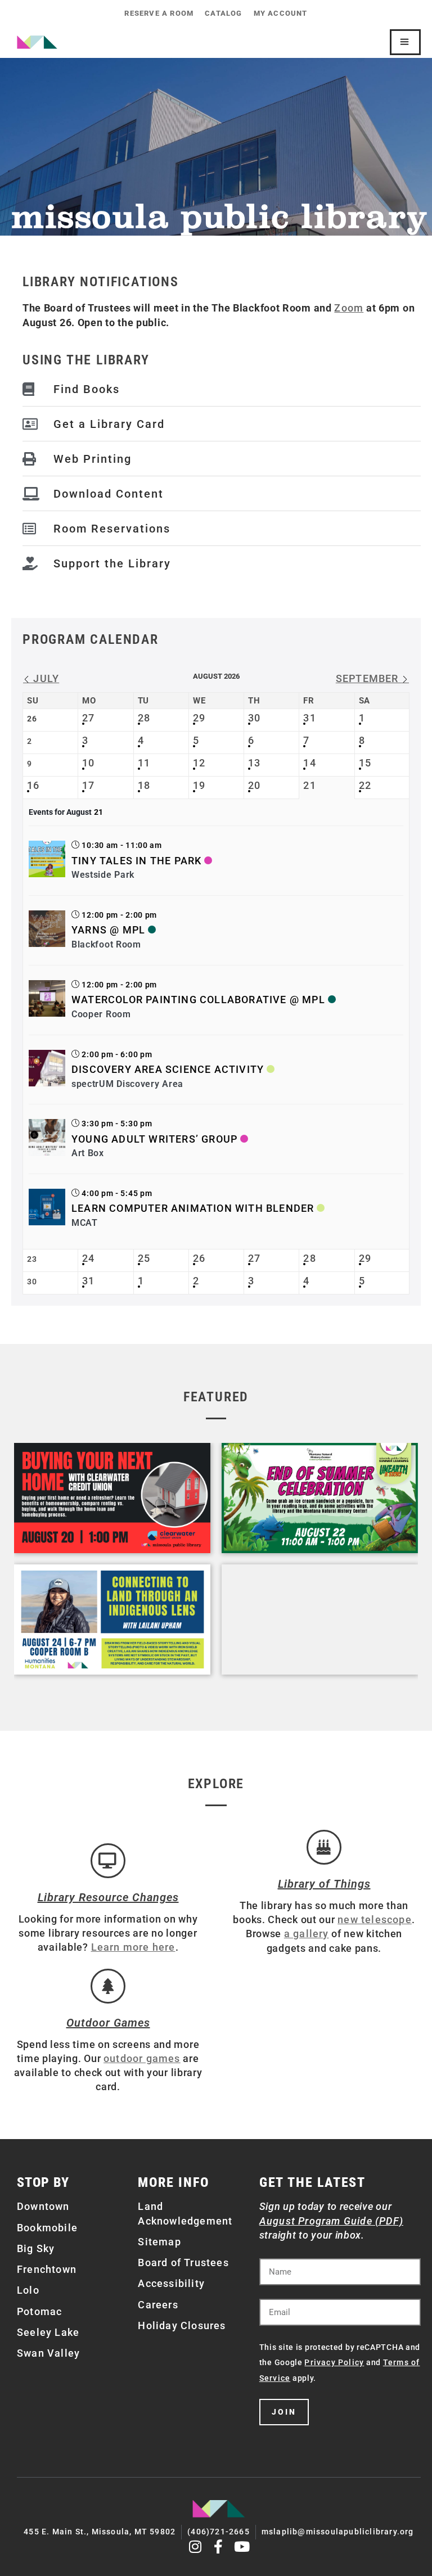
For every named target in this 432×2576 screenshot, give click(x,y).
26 (199, 1258)
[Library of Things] (324, 1847)
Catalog (223, 13)
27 (88, 718)
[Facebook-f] (219, 2546)
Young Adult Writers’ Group (154, 1139)
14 (309, 763)
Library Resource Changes (108, 1897)
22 (365, 785)
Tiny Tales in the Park (136, 861)
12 (199, 763)
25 (144, 1258)
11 (144, 763)
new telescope (375, 1919)
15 (365, 763)
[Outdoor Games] (108, 1986)
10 (88, 763)
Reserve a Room (159, 13)
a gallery (307, 1934)
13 (254, 763)
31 (309, 718)
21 (309, 785)
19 (199, 785)
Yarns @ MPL (108, 930)
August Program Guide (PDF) (331, 2221)
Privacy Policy (334, 2362)
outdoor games (142, 2058)
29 (199, 718)
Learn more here (133, 1947)
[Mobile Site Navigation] (405, 42)
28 (144, 718)
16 (33, 785)
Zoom (349, 308)
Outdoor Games (108, 2023)
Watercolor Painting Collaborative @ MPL (198, 1000)
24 (88, 1258)
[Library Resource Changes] (108, 1861)
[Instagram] (195, 2546)
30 (254, 718)
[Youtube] (242, 2546)
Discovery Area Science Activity (168, 1069)
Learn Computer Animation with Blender (193, 1208)
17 (88, 785)
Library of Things (324, 1884)
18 (144, 785)
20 (254, 785)
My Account (281, 13)
